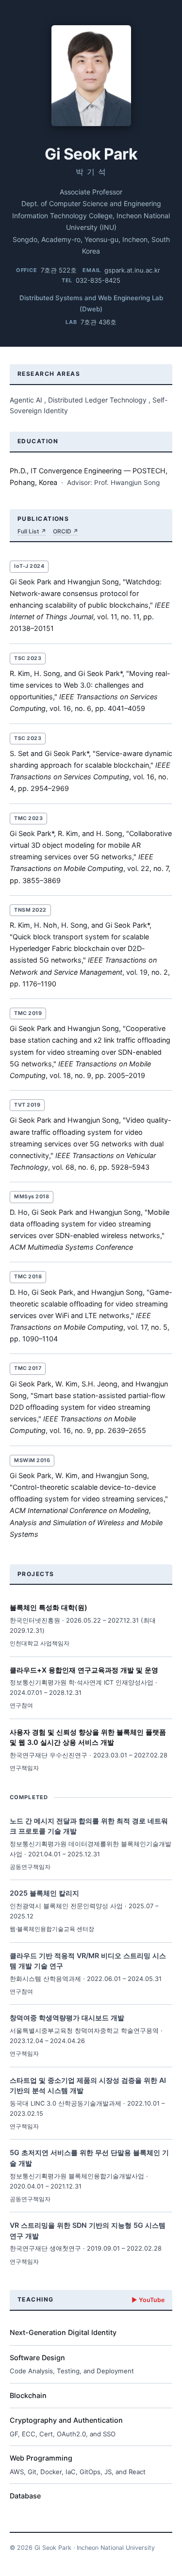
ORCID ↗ (66, 531)
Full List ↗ (32, 531)
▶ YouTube (148, 2300)
